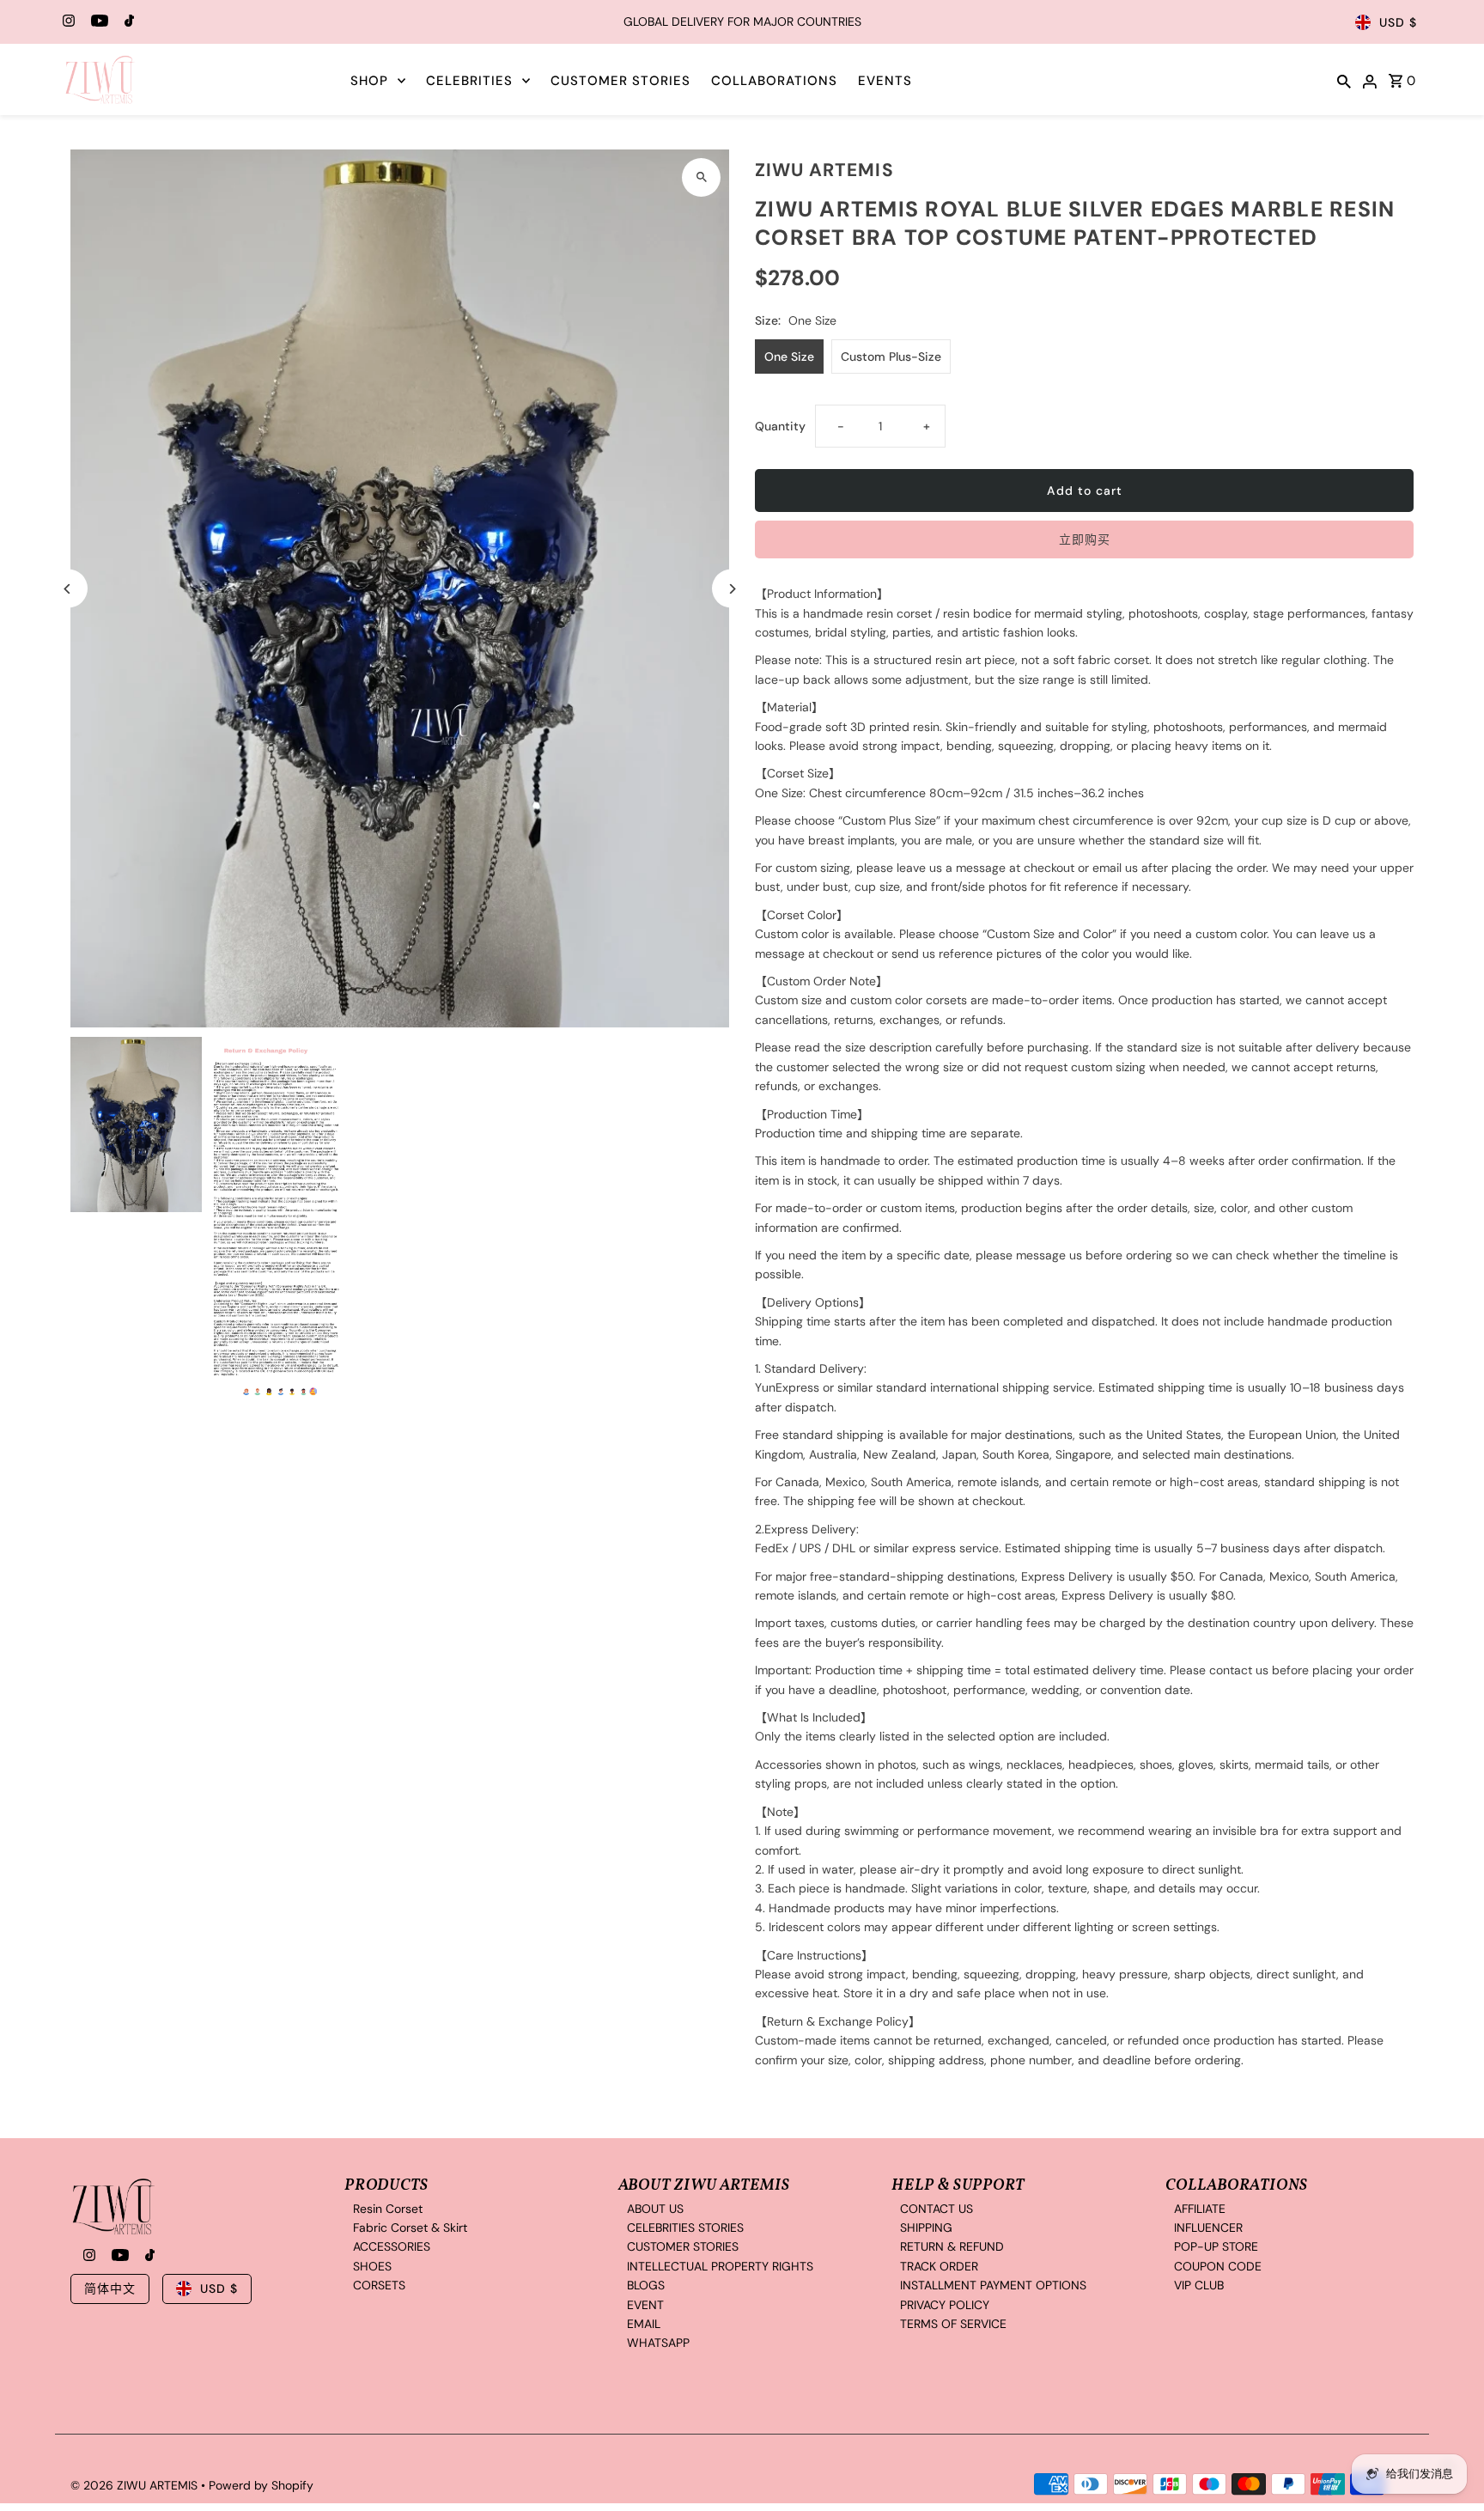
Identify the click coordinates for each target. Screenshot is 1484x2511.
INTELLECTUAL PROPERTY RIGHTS (720, 2266)
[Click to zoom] (701, 177)
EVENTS (885, 81)
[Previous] (68, 589)
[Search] (1344, 80)
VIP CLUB (1199, 2286)
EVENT (645, 2305)
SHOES (372, 2266)
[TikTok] (127, 22)
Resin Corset (388, 2209)
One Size (789, 357)
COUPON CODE (1218, 2266)
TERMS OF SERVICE (953, 2324)
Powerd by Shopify (261, 2485)
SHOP (369, 81)
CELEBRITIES (469, 81)
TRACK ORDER (939, 2266)
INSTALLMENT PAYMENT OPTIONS (993, 2286)
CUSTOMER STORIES (620, 81)
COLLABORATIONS (774, 81)
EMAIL (644, 2324)
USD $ (1398, 22)
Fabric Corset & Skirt (410, 2228)
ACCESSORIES (392, 2247)
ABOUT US (655, 2209)
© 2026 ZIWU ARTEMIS (136, 2485)
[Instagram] (67, 22)
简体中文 (110, 2289)
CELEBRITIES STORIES (685, 2228)
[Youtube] (97, 22)
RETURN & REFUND (952, 2247)
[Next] (731, 589)
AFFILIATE (1200, 2209)
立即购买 (1085, 539)
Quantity (780, 426)
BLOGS (646, 2286)
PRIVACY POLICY (945, 2305)
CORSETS (379, 2286)
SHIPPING (926, 2228)
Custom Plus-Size (891, 357)
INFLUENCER (1208, 2228)
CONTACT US (937, 2209)
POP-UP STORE (1216, 2247)
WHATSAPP (658, 2343)
